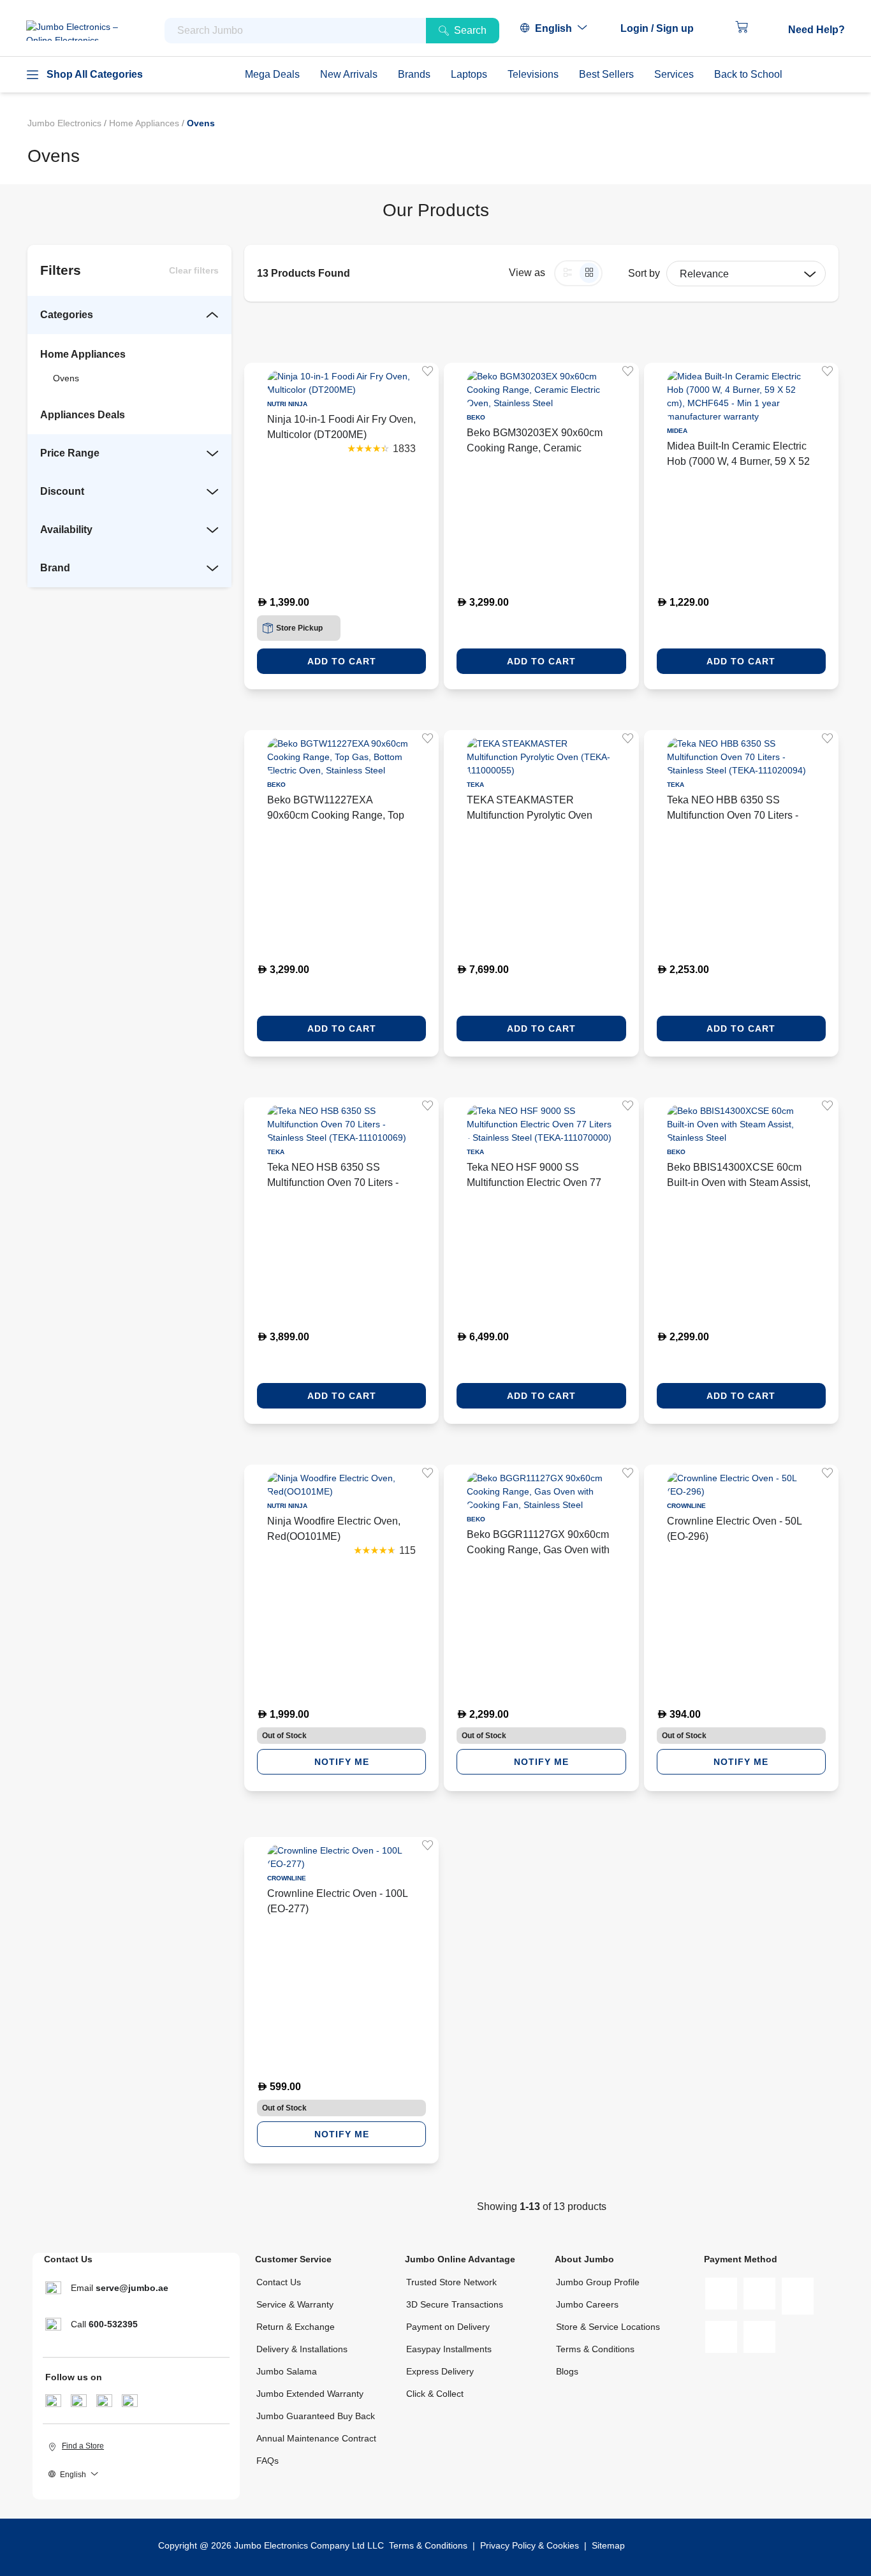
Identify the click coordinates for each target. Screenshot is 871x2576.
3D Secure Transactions (455, 2304)
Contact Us (279, 2282)
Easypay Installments (449, 2349)
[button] (663, 29)
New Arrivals (349, 74)
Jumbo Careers (587, 2304)
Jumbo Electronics (66, 123)
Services (674, 74)
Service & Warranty (295, 2304)
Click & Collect (435, 2394)
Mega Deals (272, 74)
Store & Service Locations (608, 2327)
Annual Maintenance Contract (316, 2438)
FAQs (267, 2461)
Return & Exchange (296, 2327)
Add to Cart (342, 661)
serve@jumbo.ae (132, 2288)
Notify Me (342, 1762)
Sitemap (608, 2545)
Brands (414, 74)
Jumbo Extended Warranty (310, 2394)
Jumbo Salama (287, 2371)
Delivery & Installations (302, 2349)
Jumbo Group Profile (598, 2282)
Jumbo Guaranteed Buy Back (316, 2416)
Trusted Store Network (451, 2282)
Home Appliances (145, 123)
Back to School (748, 74)
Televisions (533, 74)
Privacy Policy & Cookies (530, 2545)
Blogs (567, 2371)
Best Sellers (606, 74)
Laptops (469, 74)
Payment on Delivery (448, 2327)
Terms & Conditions (595, 2349)
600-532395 (113, 2324)
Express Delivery (440, 2371)
